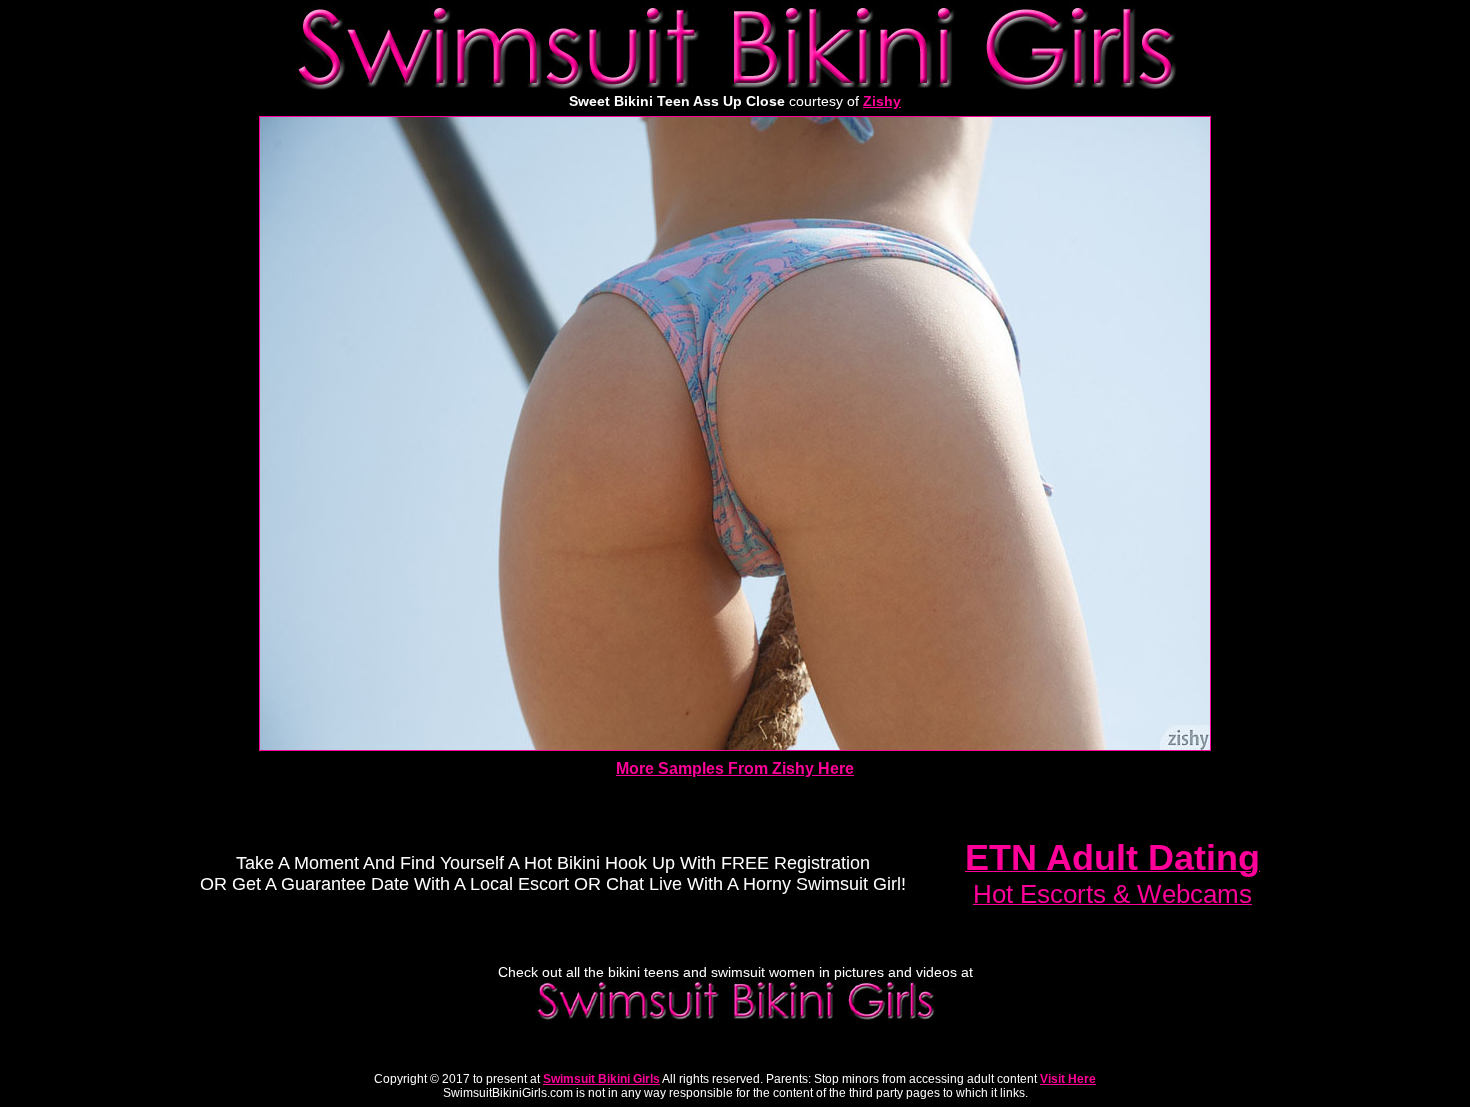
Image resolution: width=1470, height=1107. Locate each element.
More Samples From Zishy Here (735, 768)
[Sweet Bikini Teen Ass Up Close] (735, 746)
